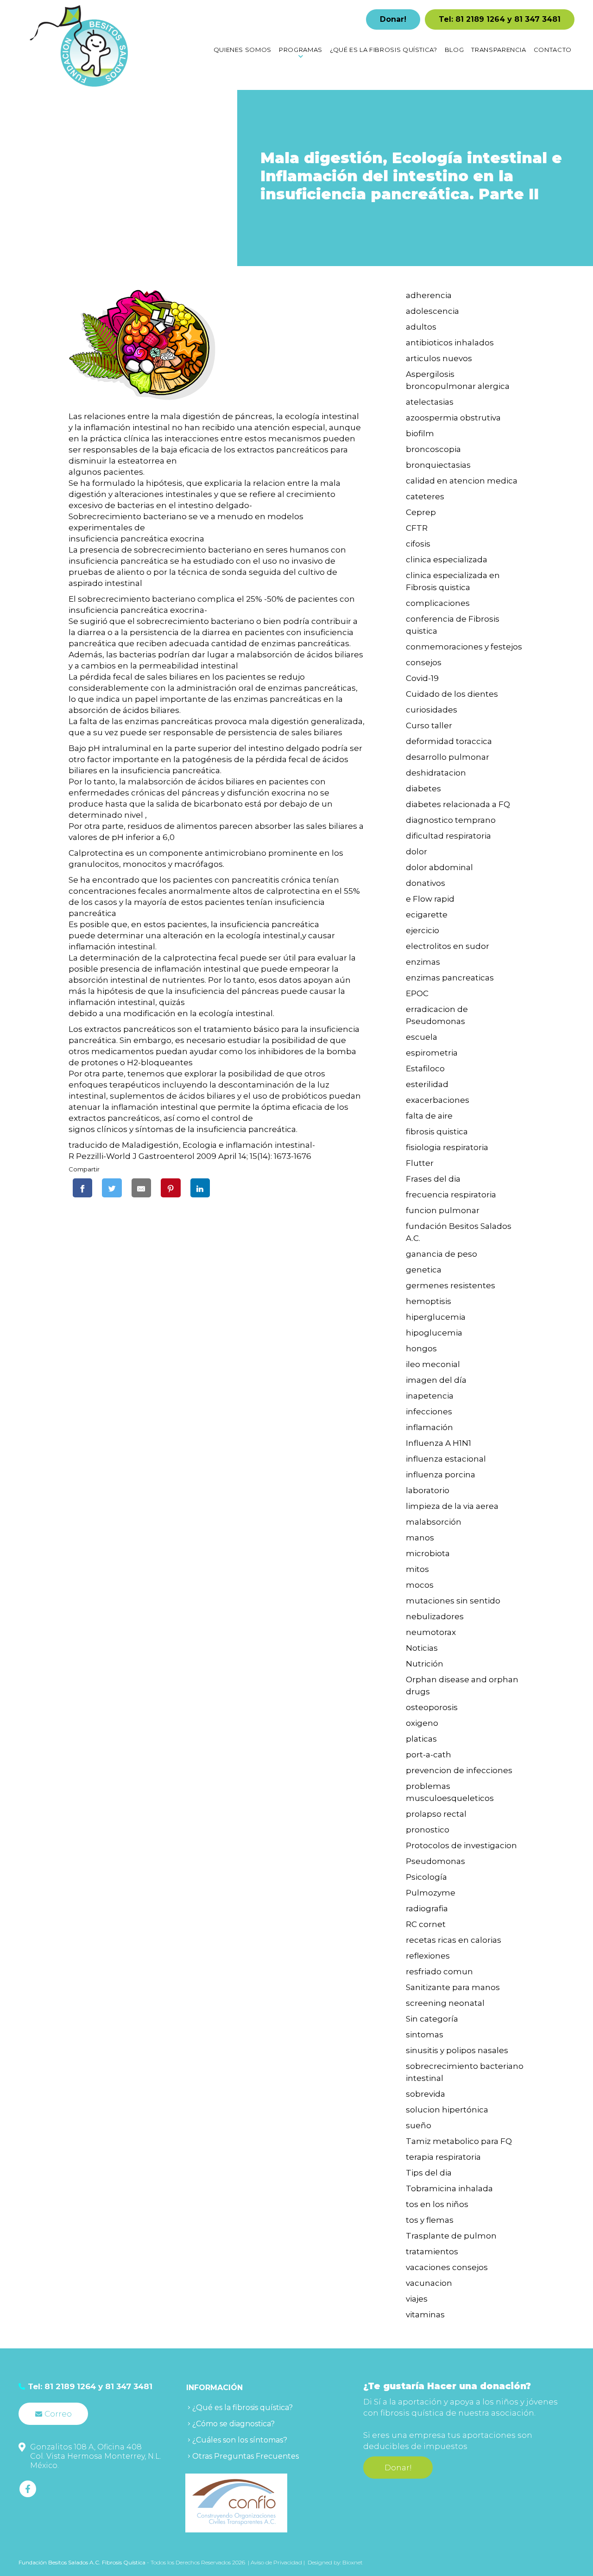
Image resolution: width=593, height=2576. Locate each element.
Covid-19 (422, 678)
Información (214, 2388)
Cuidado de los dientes (452, 694)
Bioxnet (353, 2562)
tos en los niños (437, 2204)
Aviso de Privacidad (277, 2562)
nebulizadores (435, 1616)
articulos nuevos (439, 358)
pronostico (428, 1830)
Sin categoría (432, 2019)
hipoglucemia (434, 1333)
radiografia (427, 1908)
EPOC (417, 993)
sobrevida (426, 2094)
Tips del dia (429, 2173)
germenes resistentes (451, 1285)
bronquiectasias (438, 465)
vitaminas (425, 2315)
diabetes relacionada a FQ (458, 804)
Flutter (420, 1163)
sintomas (425, 2035)
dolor (416, 852)
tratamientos (432, 2252)
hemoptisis (429, 1301)
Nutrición (425, 1664)
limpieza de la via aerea (452, 1506)
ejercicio (423, 930)
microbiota (428, 1553)
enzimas (423, 962)
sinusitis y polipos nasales (457, 2050)
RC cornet (426, 1924)
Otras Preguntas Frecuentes (246, 2456)
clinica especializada (447, 560)
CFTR (417, 528)
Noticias (422, 1648)
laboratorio (428, 1490)
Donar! (393, 19)
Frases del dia (433, 1179)
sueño (419, 2125)
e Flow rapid (430, 899)
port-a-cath (429, 1755)
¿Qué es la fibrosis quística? (243, 2407)
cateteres (425, 496)
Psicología (426, 1877)
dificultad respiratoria (448, 836)
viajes (417, 2299)
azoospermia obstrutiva (453, 418)
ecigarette (427, 915)
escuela (422, 1037)
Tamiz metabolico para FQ (459, 2141)
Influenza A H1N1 (438, 1443)
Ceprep (421, 512)
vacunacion (429, 2283)
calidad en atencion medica (462, 481)
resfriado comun (439, 1972)
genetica (424, 1270)
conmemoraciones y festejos (464, 647)
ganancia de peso (442, 1254)
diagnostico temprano (451, 820)
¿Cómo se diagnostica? (233, 2424)
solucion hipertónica (447, 2110)
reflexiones (428, 1956)
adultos (421, 327)
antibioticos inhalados (450, 343)
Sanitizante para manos (453, 1987)
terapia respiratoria (443, 2157)
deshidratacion (436, 773)
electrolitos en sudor (448, 946)
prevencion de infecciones (459, 1770)
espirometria (432, 1053)
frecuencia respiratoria (451, 1195)
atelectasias (430, 402)
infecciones (429, 1412)
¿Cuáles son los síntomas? (240, 2440)
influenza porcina (441, 1475)
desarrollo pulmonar (448, 757)
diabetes (423, 789)
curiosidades (432, 710)
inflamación (429, 1427)
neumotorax (431, 1632)
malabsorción (434, 1522)
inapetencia (430, 1396)
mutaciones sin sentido (453, 1601)
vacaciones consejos (447, 2267)
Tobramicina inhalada (449, 2188)
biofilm (420, 433)
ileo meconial (433, 1364)
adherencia (429, 295)
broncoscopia (433, 449)
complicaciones (438, 603)
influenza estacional (446, 1459)
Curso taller (429, 725)
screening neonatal (445, 2003)
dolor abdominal (439, 867)
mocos (420, 1585)
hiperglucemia (436, 1317)
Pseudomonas (435, 1861)
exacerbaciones (438, 1100)
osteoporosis (432, 1707)
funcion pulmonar (443, 1210)
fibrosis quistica (437, 1132)
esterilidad (427, 1084)
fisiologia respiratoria (447, 1147)
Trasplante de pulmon (451, 2236)
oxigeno (422, 1723)
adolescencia (432, 311)
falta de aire (429, 1116)
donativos (426, 883)
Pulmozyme (431, 1893)
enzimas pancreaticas (450, 978)
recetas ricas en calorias (454, 1940)
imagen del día (436, 1380)
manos (420, 1538)
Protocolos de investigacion (461, 1845)
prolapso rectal (436, 1814)
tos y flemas (430, 2220)
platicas (421, 1739)
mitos (417, 1569)
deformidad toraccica (449, 741)
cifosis (418, 544)
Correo (58, 2414)
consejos (424, 662)
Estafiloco (425, 1069)
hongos (421, 1348)
